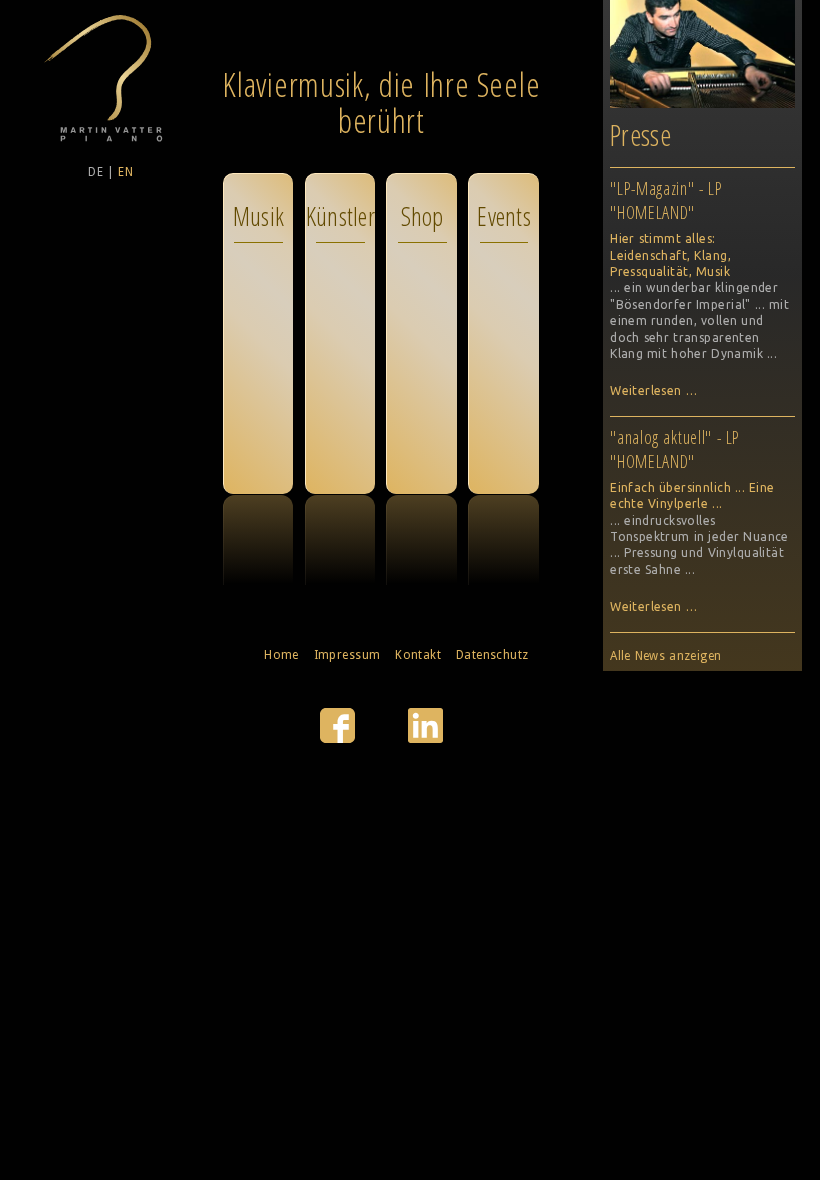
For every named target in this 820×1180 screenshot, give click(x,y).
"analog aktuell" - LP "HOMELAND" (675, 449)
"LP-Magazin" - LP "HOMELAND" (666, 200)
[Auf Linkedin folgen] (425, 738)
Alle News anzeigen (666, 656)
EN (125, 172)
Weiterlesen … (653, 390)
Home (281, 655)
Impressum (347, 655)
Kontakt (418, 655)
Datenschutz (492, 655)
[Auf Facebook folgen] (340, 738)
